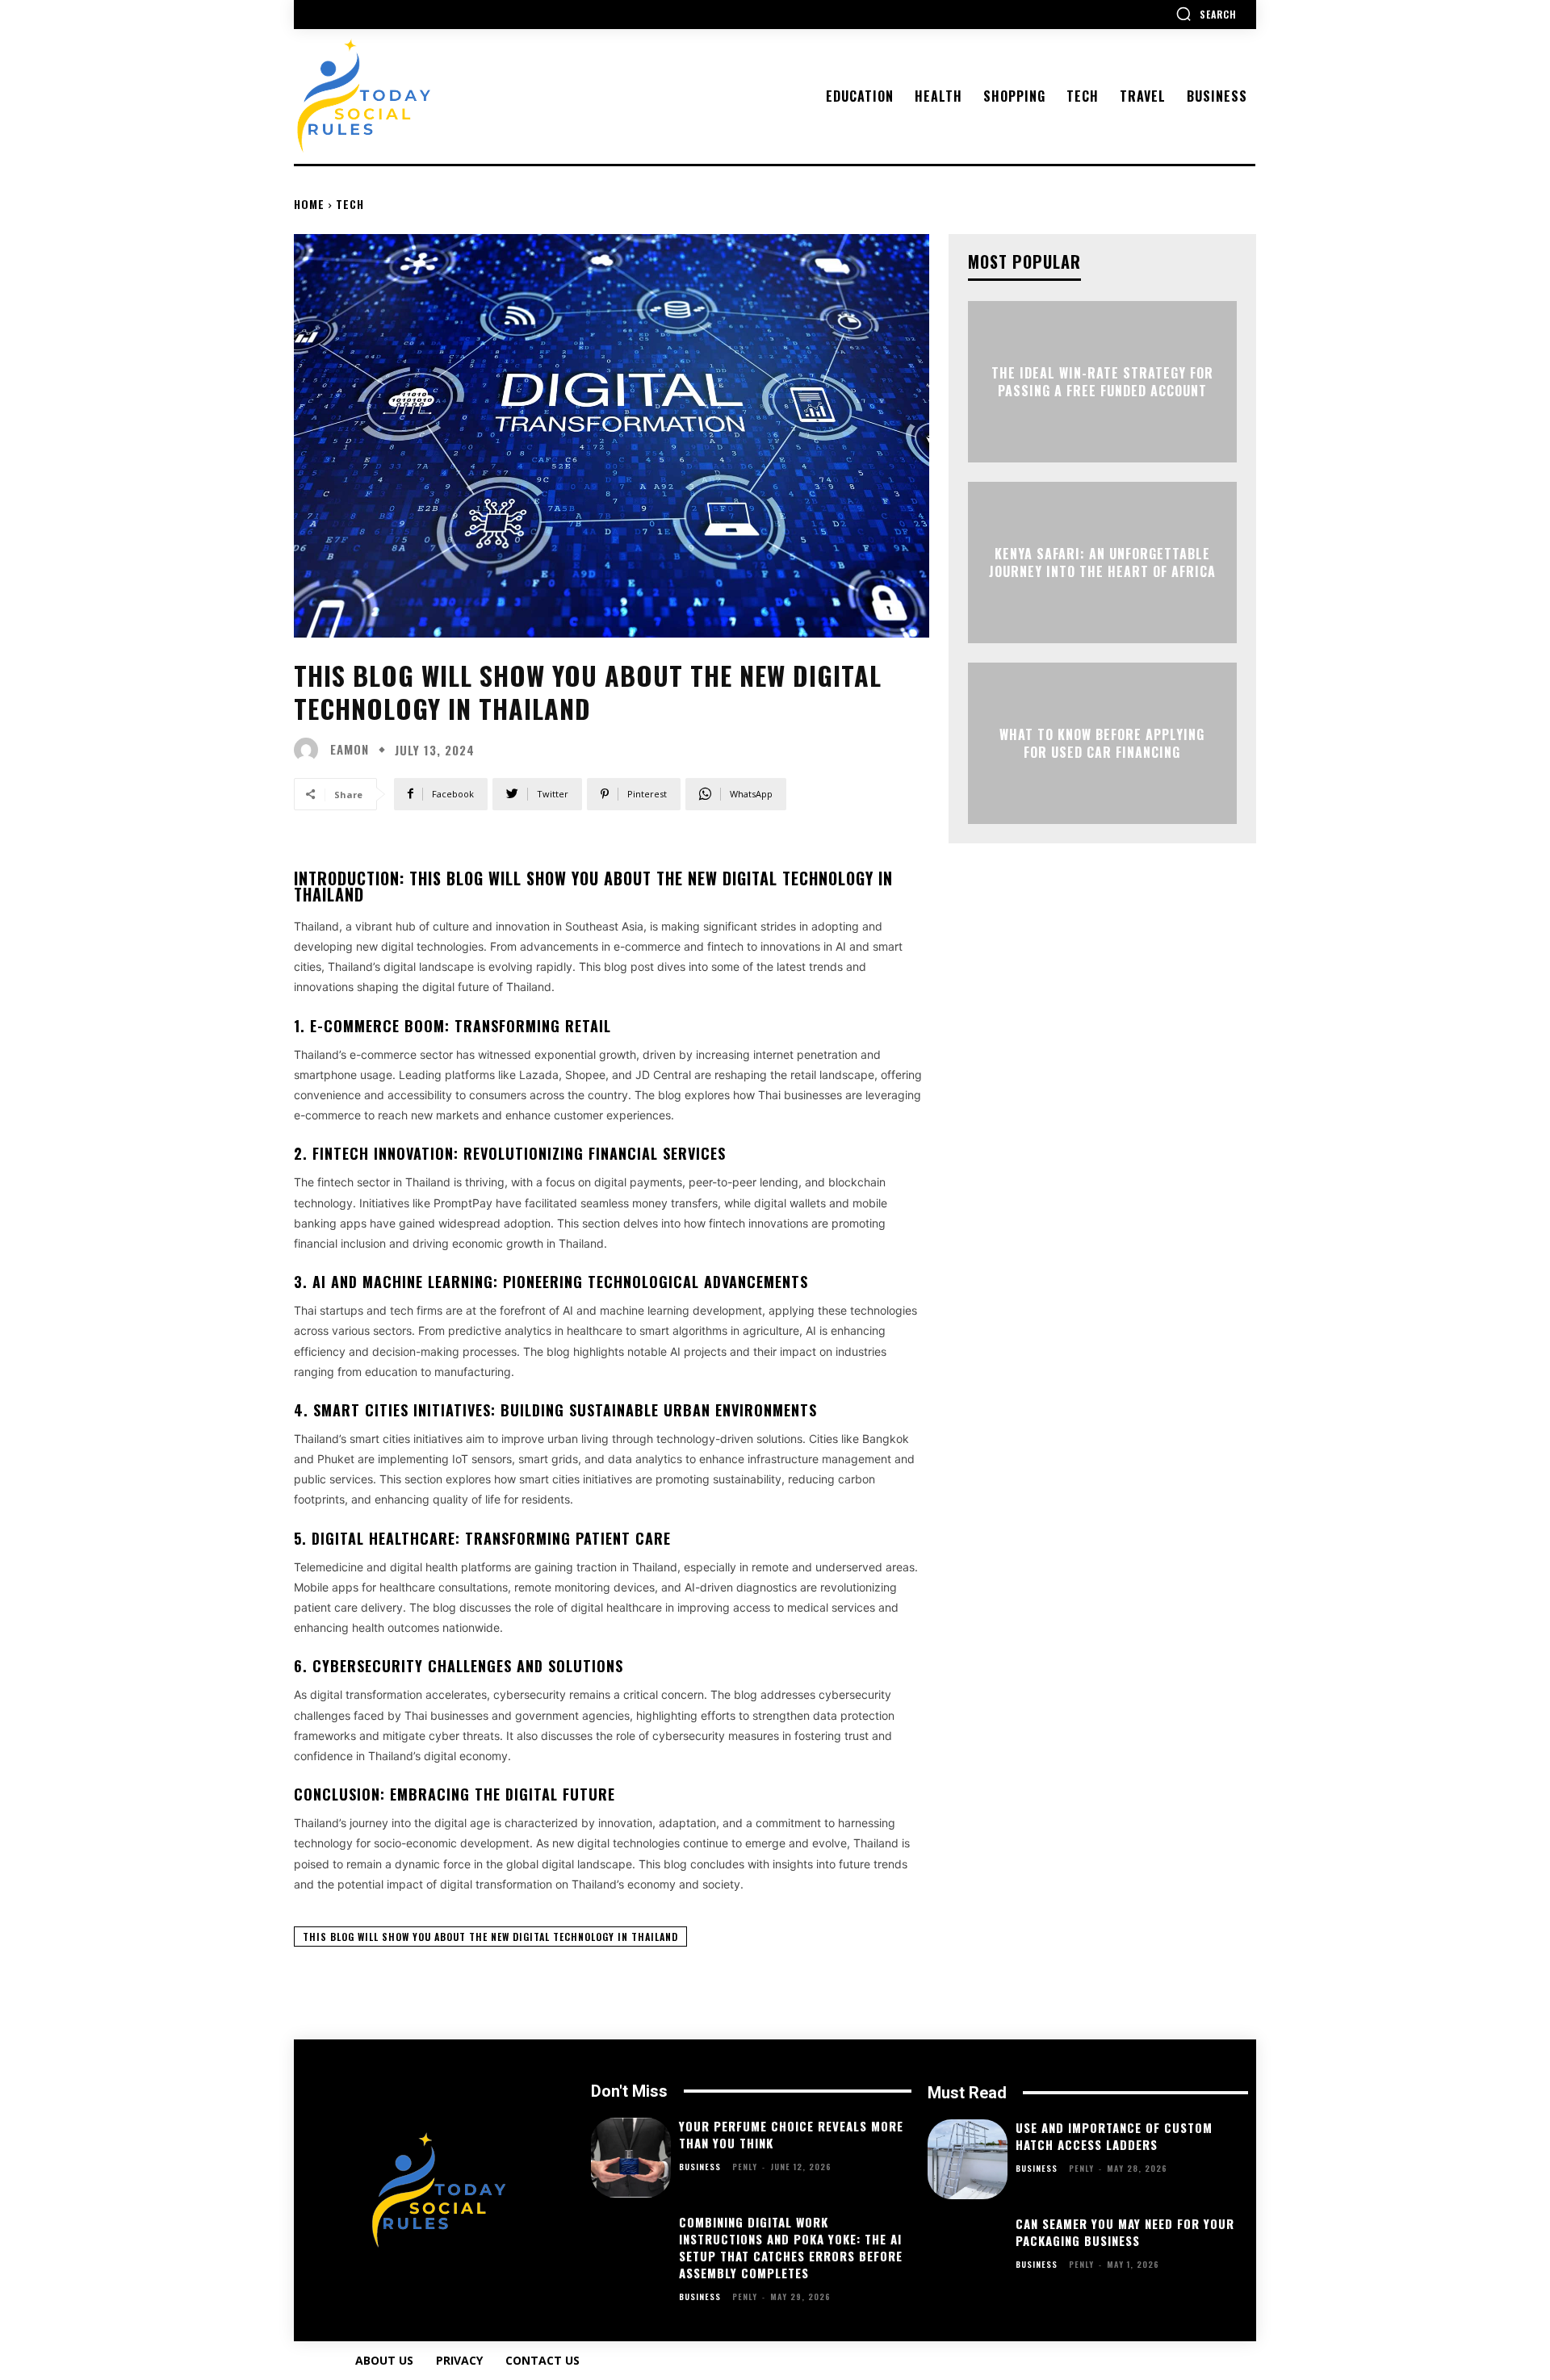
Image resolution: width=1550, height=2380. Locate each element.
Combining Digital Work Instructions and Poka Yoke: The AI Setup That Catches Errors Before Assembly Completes (791, 2247)
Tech (350, 204)
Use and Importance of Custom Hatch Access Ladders (1114, 2136)
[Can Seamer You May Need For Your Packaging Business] (968, 2255)
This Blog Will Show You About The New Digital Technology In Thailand (490, 1937)
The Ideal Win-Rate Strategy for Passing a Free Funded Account (1102, 381)
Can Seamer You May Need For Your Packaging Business (1125, 2232)
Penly (745, 2167)
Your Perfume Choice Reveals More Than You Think (791, 2134)
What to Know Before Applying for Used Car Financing (1102, 742)
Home (309, 204)
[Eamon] (310, 750)
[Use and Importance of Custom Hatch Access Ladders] (968, 2159)
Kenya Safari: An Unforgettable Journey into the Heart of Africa (1102, 562)
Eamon (350, 749)
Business (700, 2167)
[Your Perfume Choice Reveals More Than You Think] (631, 2158)
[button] (1206, 14)
